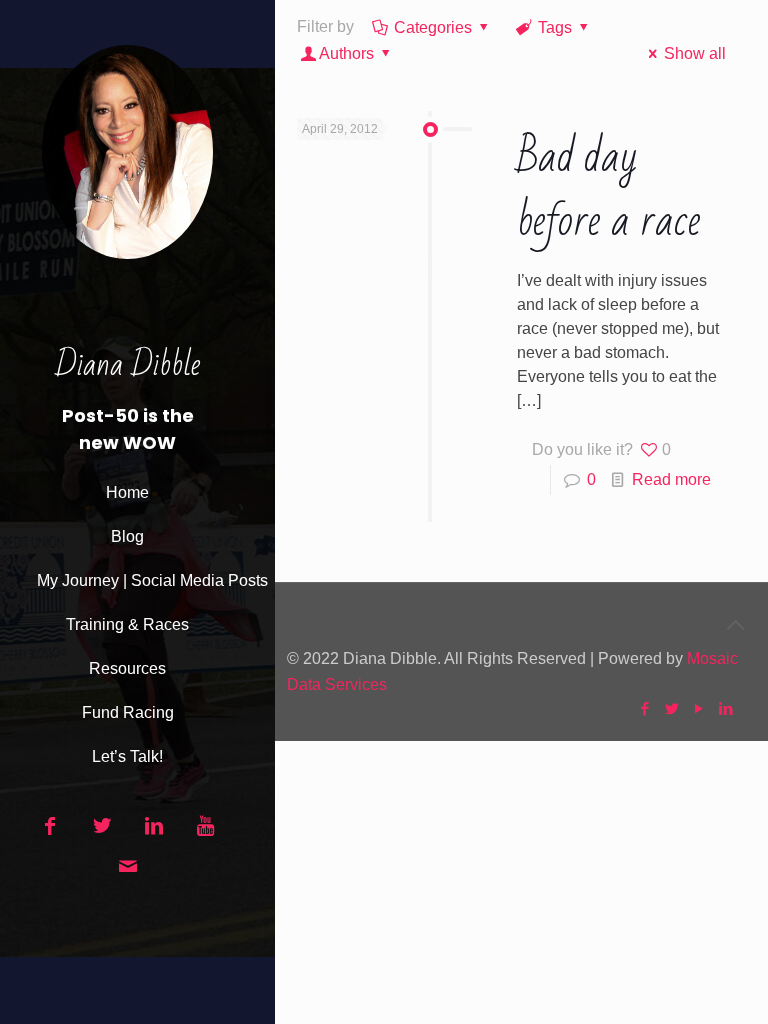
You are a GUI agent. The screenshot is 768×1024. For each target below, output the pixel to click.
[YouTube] (698, 708)
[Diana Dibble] (127, 171)
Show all (695, 53)
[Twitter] (671, 708)
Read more (671, 479)
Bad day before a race (609, 189)
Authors (346, 53)
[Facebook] (644, 708)
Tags (555, 27)
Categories (433, 27)
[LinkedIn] (725, 708)
